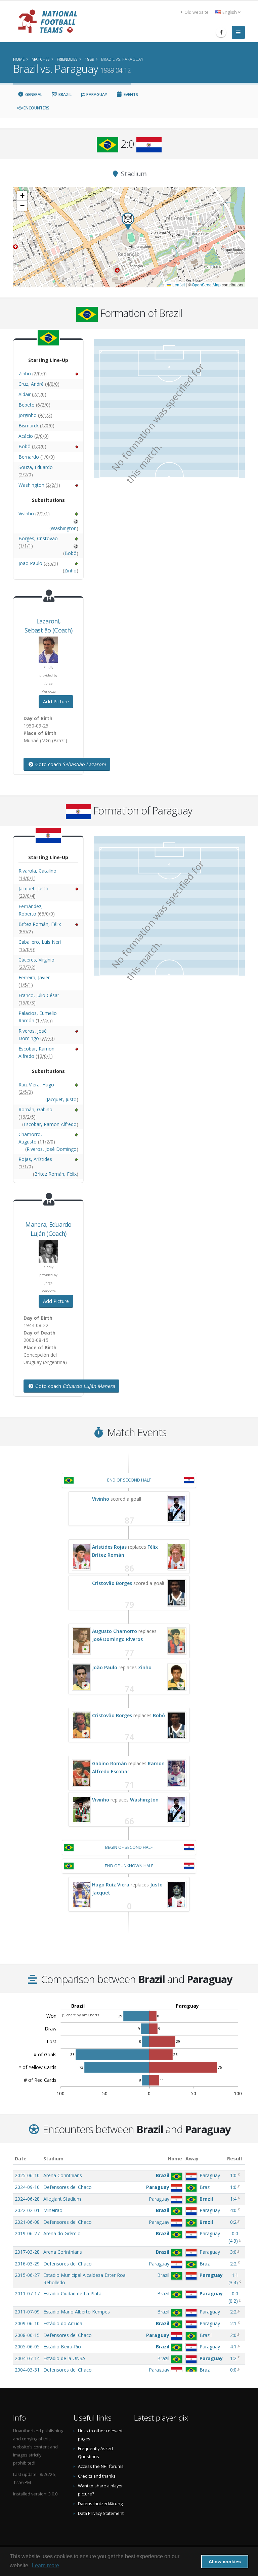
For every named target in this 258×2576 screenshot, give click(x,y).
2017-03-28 (27, 2252)
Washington (144, 1800)
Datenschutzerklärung (100, 2504)
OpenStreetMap (206, 285)
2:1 (233, 2323)
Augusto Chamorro (115, 1631)
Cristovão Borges (112, 1583)
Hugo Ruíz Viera (111, 1885)
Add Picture (56, 701)
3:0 (233, 2252)
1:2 (233, 2358)
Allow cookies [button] (225, 2562)
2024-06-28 (27, 2199)
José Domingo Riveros (117, 1639)
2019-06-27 (27, 2233)
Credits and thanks (97, 2476)
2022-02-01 (27, 2210)
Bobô (159, 1715)
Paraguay (96, 95)
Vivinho (101, 1499)
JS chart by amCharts (81, 2015)
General (33, 95)
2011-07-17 (27, 2293)
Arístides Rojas (109, 1547)
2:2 (233, 2264)
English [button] (230, 12)
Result (235, 2159)
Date (21, 2159)
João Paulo (105, 1667)
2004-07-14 (27, 2358)
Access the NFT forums (101, 2466)
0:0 (233, 2370)
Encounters (36, 108)
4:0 (233, 2210)
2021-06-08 (27, 2222)
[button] (128, 221)
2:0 (233, 2335)
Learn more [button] (46, 2565)
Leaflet (178, 285)
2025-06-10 (27, 2175)
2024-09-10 (27, 2187)
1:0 (233, 2175)
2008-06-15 (27, 2335)
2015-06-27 (27, 2275)
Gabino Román (110, 1763)
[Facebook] (221, 32)
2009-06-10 (27, 2323)
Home (175, 2159)
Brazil (64, 95)
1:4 (233, 2199)
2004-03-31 (27, 2370)
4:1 (233, 2347)
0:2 (233, 2222)
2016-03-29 (27, 2264)
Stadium (53, 2159)
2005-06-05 (27, 2347)
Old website (196, 12)
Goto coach (70, 764)
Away (192, 2159)
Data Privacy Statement (101, 2513)
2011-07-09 (27, 2312)
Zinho (145, 1667)
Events (130, 95)
